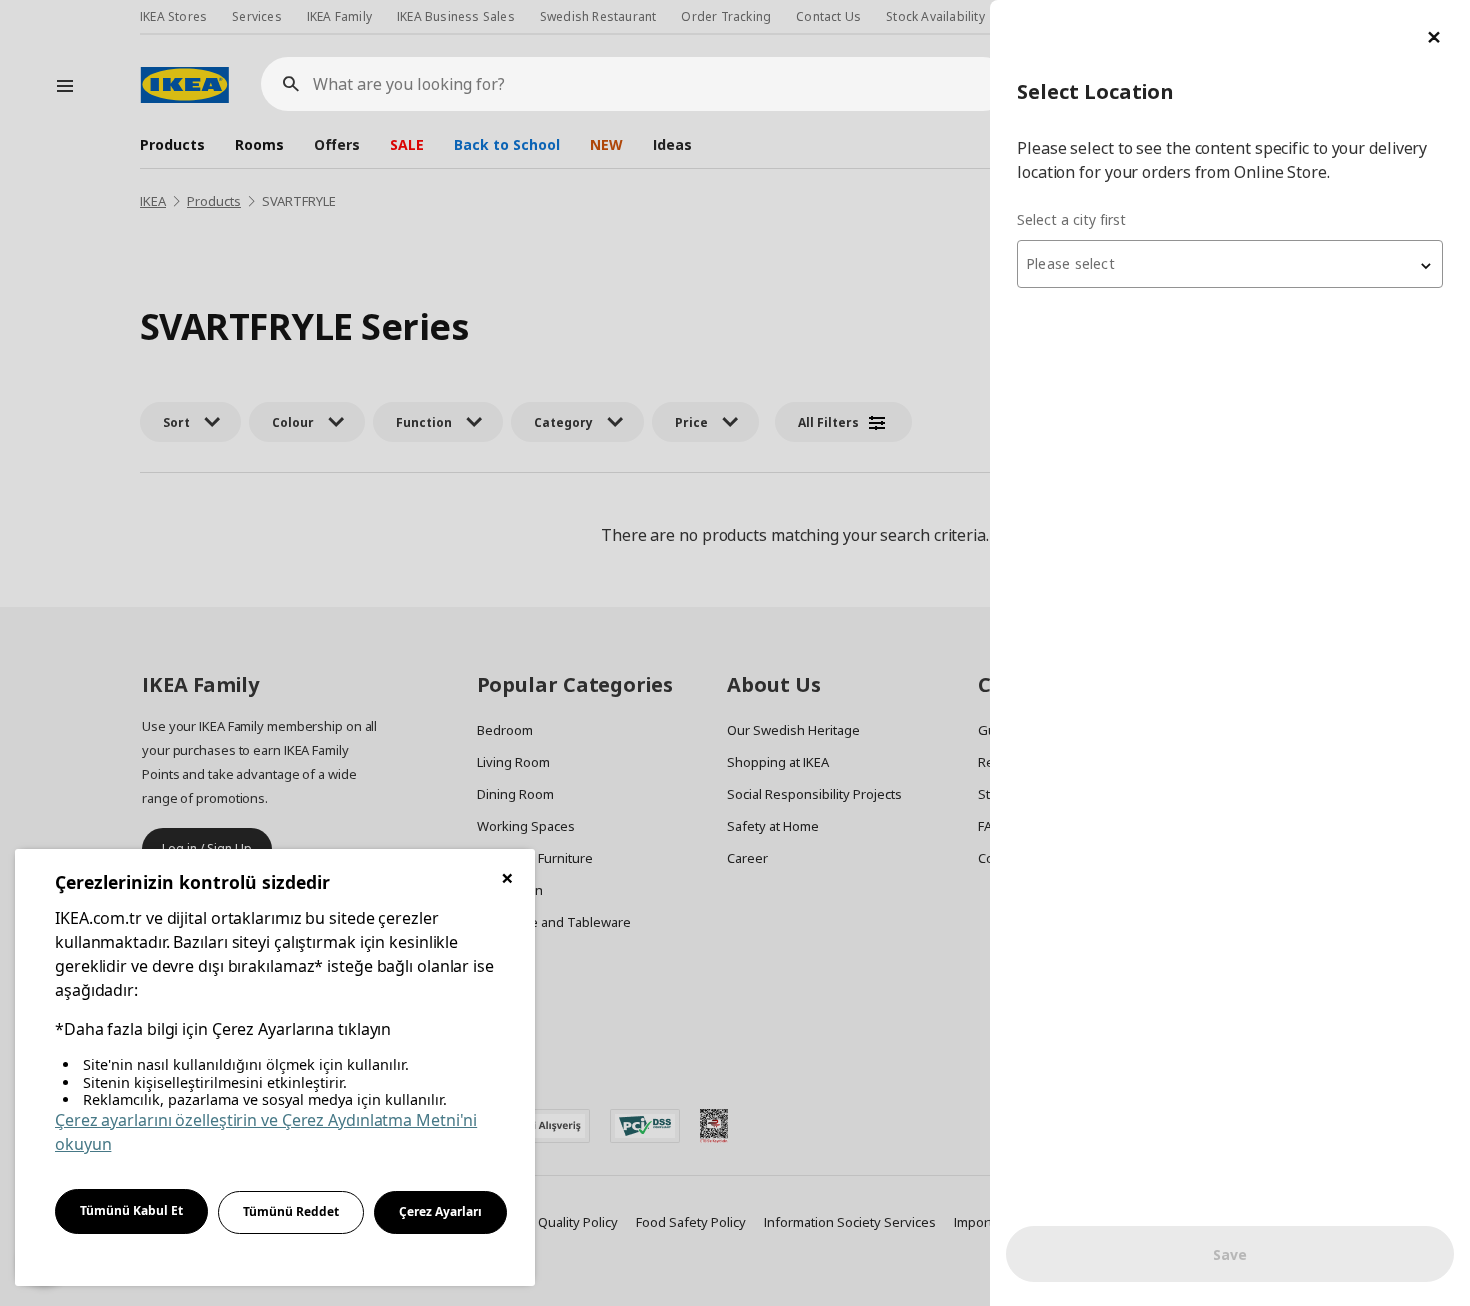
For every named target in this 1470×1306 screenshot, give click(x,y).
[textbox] (1230, 264)
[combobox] (1230, 264)
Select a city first (1071, 219)
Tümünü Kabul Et (131, 1210)
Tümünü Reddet (291, 1211)
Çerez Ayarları (440, 1211)
